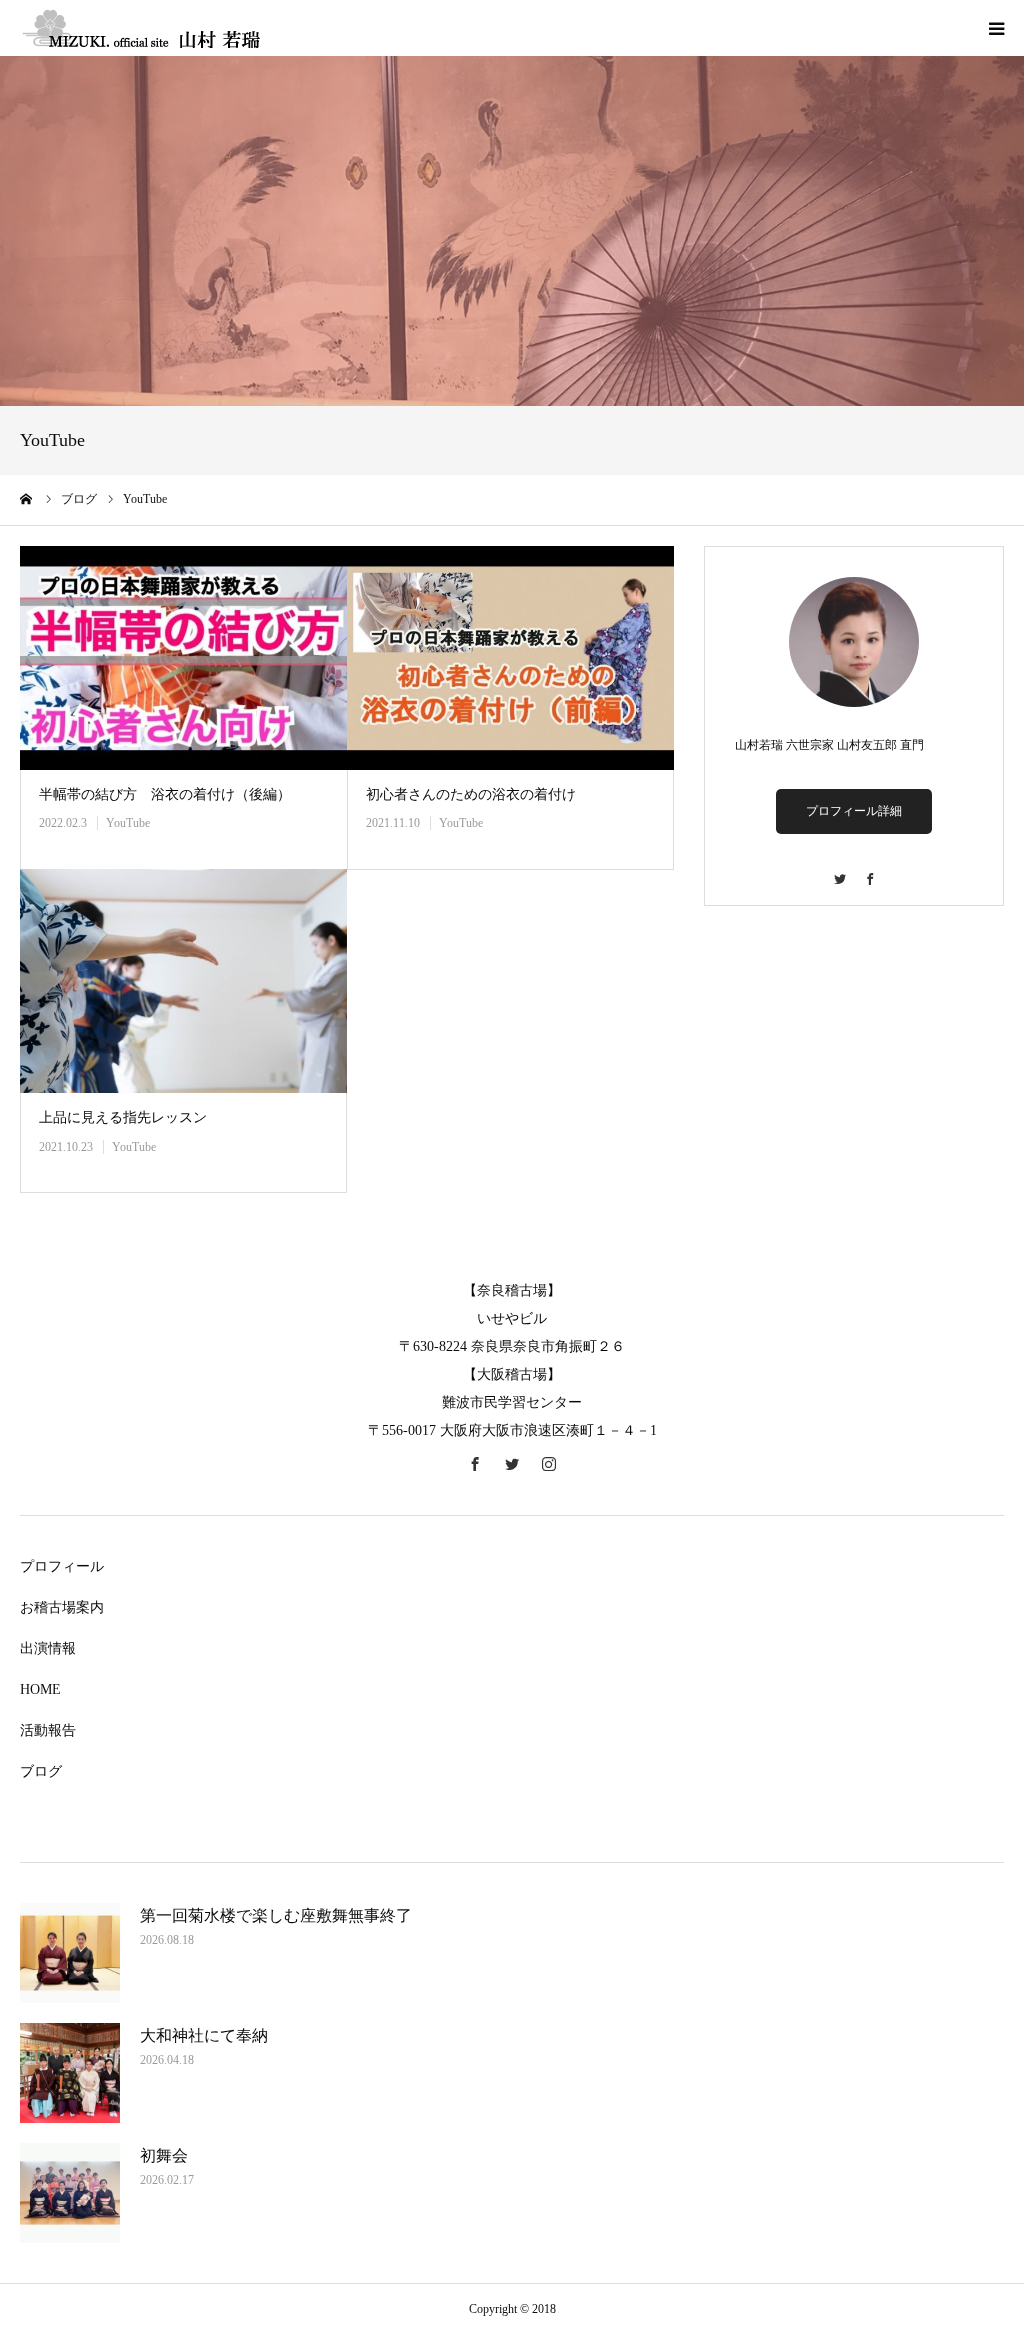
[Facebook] (869, 869)
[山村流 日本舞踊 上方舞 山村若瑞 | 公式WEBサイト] (140, 28)
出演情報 (48, 1648)
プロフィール (62, 1566)
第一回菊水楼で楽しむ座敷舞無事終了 (276, 1915)
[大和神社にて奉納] (70, 2073)
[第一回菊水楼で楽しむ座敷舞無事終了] (70, 1953)
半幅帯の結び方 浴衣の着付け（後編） (165, 794)
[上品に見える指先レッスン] (183, 981)
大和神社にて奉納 (204, 2035)
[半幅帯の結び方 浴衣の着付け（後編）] (183, 658)
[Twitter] (839, 869)
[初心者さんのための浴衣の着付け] (510, 658)
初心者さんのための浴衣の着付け (471, 794)
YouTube (128, 823)
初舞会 (164, 2155)
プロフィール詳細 (854, 811)
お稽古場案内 (62, 1607)
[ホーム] (27, 499)
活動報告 (48, 1730)
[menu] (996, 28)
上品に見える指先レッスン (123, 1117)
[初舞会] (70, 2193)
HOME (40, 1689)
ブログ (41, 1771)
